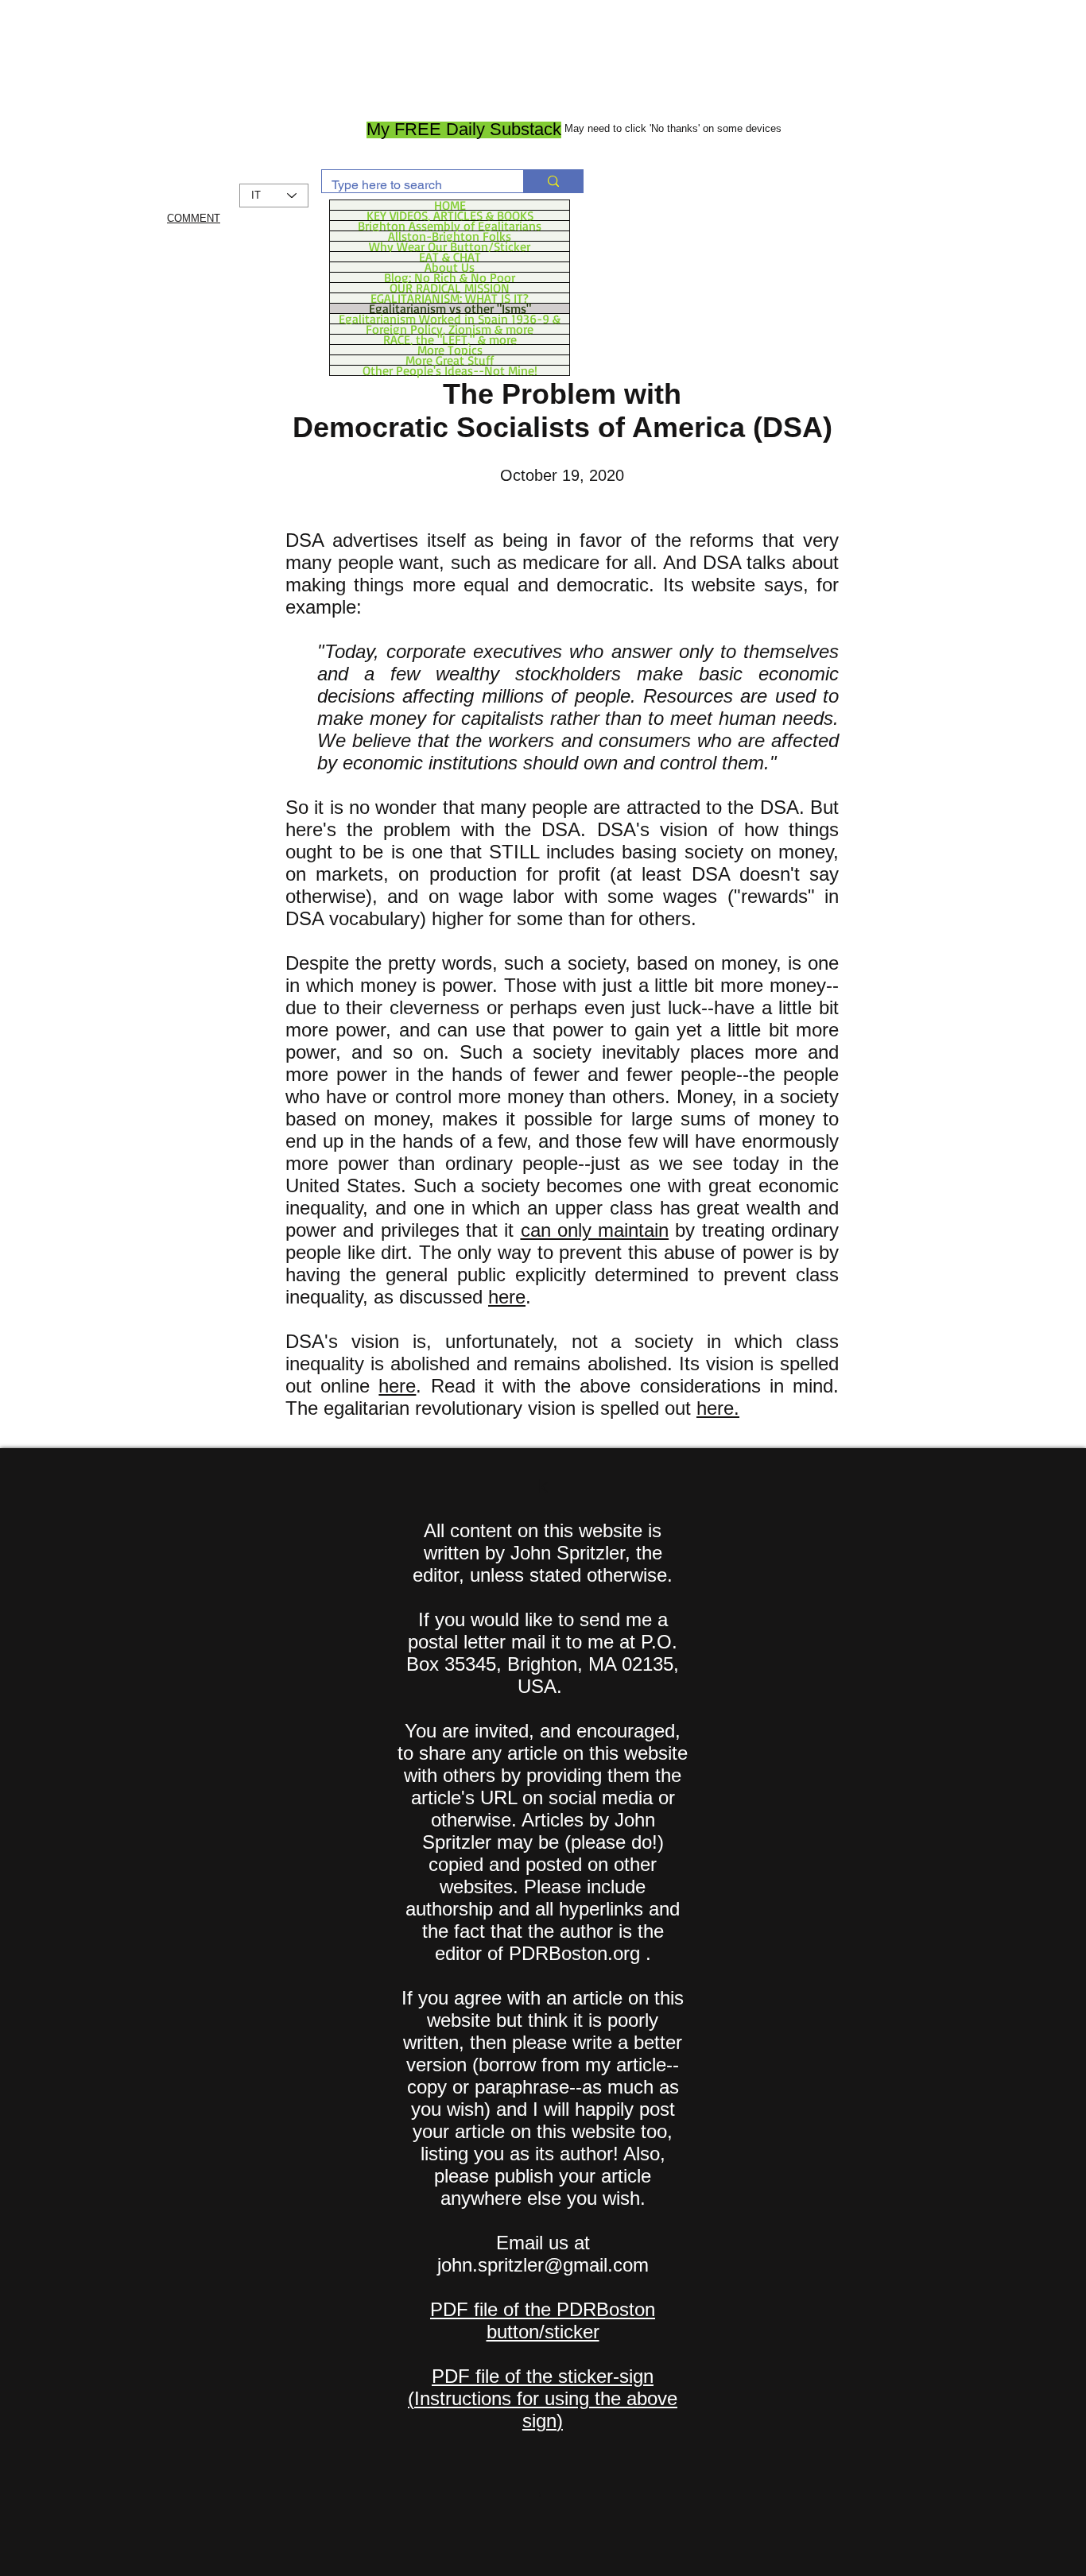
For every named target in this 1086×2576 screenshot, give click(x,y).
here (507, 1297)
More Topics (450, 350)
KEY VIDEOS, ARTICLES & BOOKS (450, 215)
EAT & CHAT (450, 257)
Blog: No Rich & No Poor (450, 277)
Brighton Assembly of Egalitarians (450, 226)
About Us (450, 267)
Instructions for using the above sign (546, 2409)
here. (718, 1408)
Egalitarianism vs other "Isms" (450, 308)
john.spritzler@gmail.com (543, 2265)
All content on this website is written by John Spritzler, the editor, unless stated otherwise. (543, 1553)
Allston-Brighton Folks (450, 236)
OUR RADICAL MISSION (450, 288)
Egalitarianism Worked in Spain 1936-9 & (450, 319)
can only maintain (595, 1230)
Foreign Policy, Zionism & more (450, 329)
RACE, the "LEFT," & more (450, 339)
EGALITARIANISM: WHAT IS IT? (450, 298)
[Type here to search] (553, 181)
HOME (450, 205)
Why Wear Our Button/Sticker (450, 246)
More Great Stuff (450, 360)
